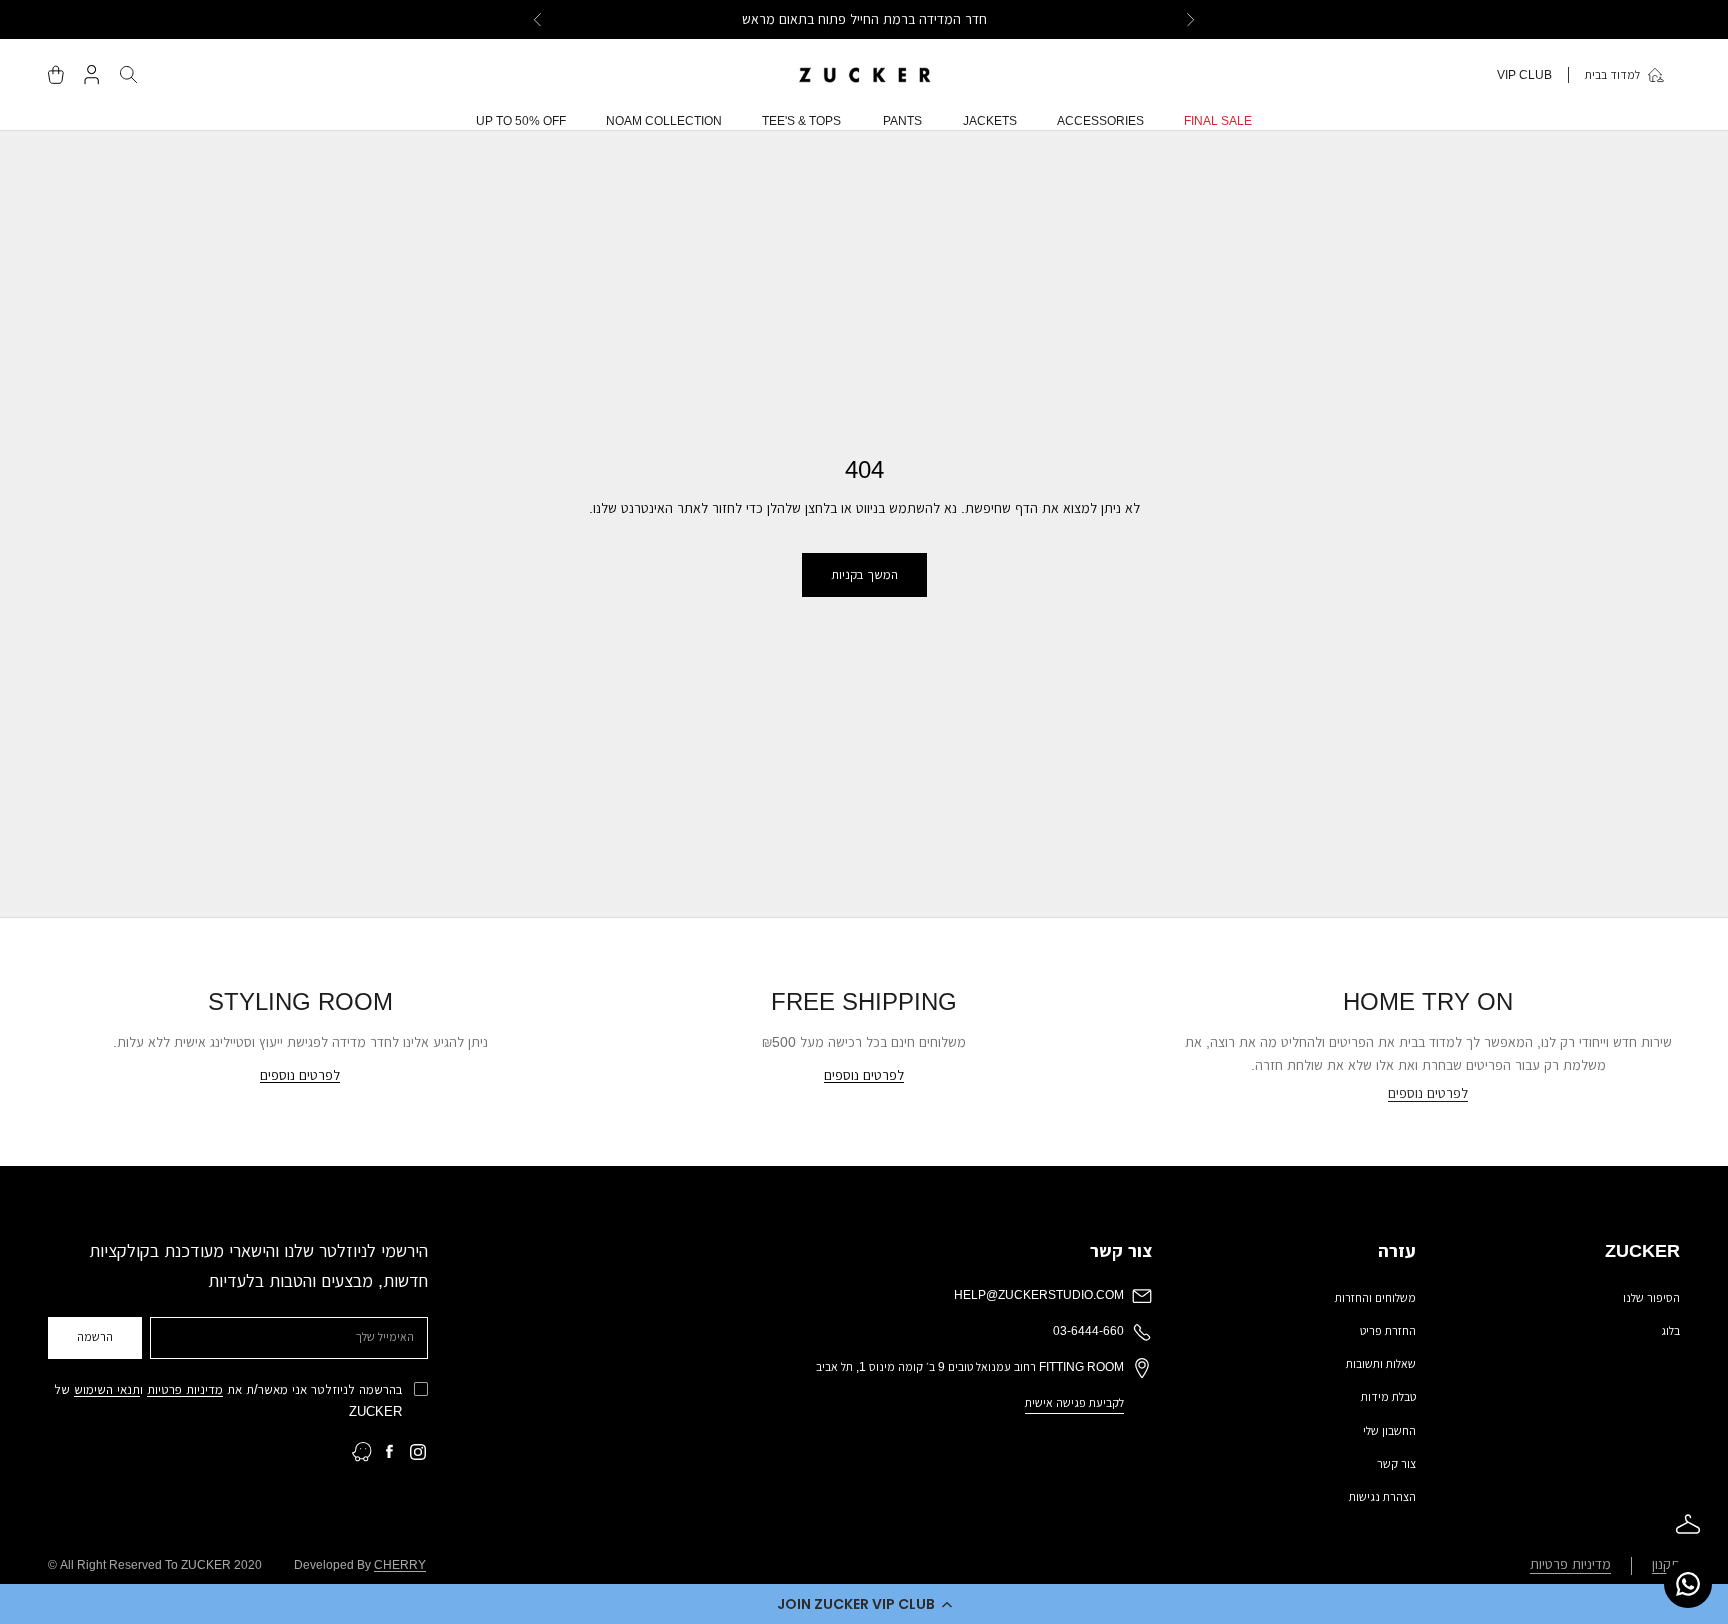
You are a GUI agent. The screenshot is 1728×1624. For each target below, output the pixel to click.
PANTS (902, 121)
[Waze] (362, 1452)
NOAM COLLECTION (664, 121)
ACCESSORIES (1100, 121)
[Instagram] (418, 1452)
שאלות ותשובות (1381, 1364)
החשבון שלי (1389, 1431)
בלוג (1670, 1331)
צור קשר (1396, 1464)
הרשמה (95, 1337)
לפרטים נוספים (1428, 1093)
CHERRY (400, 1565)
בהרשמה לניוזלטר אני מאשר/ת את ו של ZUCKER (228, 1400)
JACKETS (990, 121)
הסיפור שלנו (1651, 1298)
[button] (864, 1604)
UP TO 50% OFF (521, 121)
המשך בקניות (864, 574)
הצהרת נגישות (1382, 1497)
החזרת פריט (1388, 1331)
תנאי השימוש (107, 1389)
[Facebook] (390, 1452)
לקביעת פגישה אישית (1074, 1403)
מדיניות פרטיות (185, 1389)
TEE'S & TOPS (801, 121)
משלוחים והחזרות (1375, 1298)
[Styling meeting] (1688, 1524)
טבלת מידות (1388, 1397)
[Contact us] (1688, 1584)
